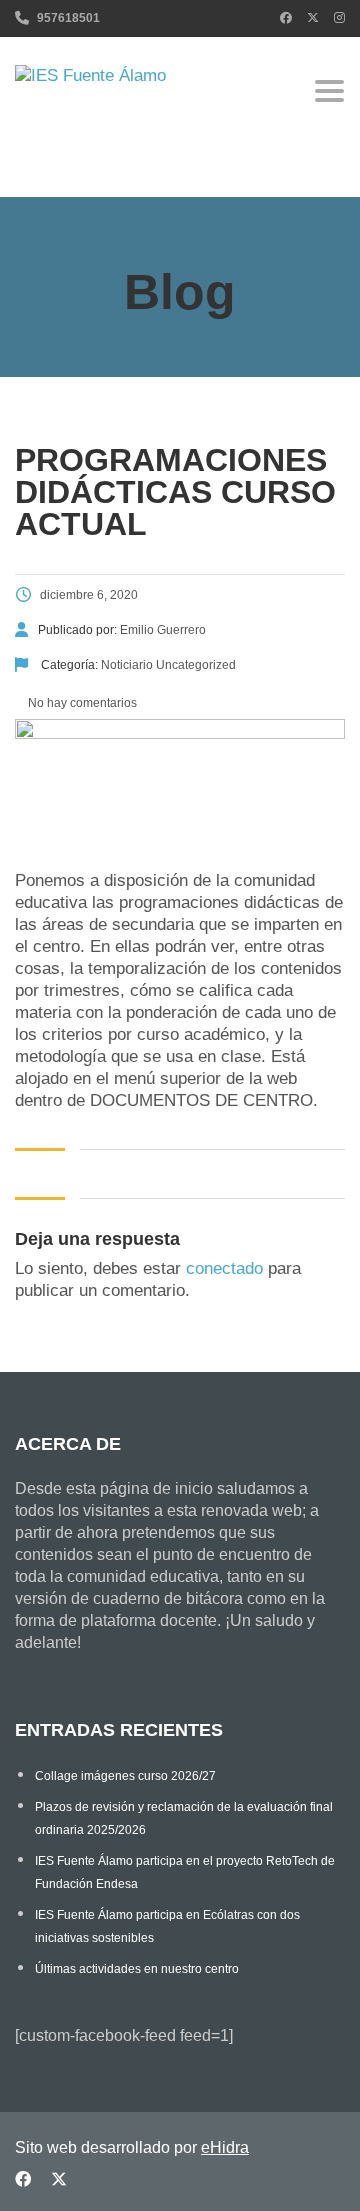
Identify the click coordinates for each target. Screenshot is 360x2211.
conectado (224, 1268)
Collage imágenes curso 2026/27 (125, 1776)
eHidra (225, 2147)
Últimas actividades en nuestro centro (137, 1969)
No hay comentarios (81, 703)
